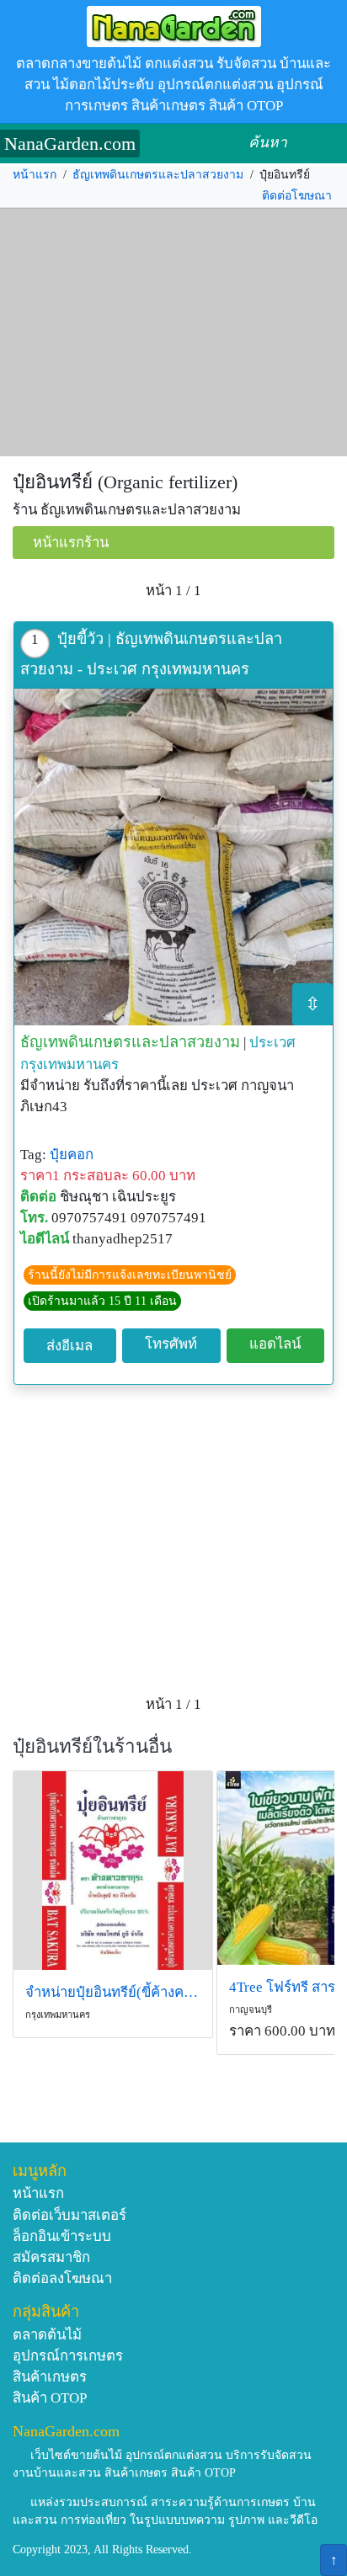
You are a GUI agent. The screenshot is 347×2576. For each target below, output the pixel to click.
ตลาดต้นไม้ (47, 2335)
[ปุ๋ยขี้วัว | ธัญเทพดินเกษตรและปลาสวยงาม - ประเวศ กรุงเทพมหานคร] (173, 857)
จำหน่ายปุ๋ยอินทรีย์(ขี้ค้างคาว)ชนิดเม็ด (113, 1992)
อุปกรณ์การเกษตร (68, 2356)
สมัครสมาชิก (51, 2257)
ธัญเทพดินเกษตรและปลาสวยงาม (158, 175)
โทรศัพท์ (171, 1344)
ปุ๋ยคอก (72, 1155)
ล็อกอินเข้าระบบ (62, 2236)
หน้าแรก (35, 175)
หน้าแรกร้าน (71, 543)
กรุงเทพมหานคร (69, 1064)
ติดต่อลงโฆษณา (62, 2278)
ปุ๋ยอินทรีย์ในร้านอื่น (92, 1746)
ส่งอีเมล (69, 1346)
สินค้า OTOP (50, 2398)
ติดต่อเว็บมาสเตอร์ (69, 2215)
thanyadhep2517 (123, 1239)
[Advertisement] (173, 333)
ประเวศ (272, 1043)
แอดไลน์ (275, 1344)
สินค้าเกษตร (50, 2377)
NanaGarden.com (70, 144)
